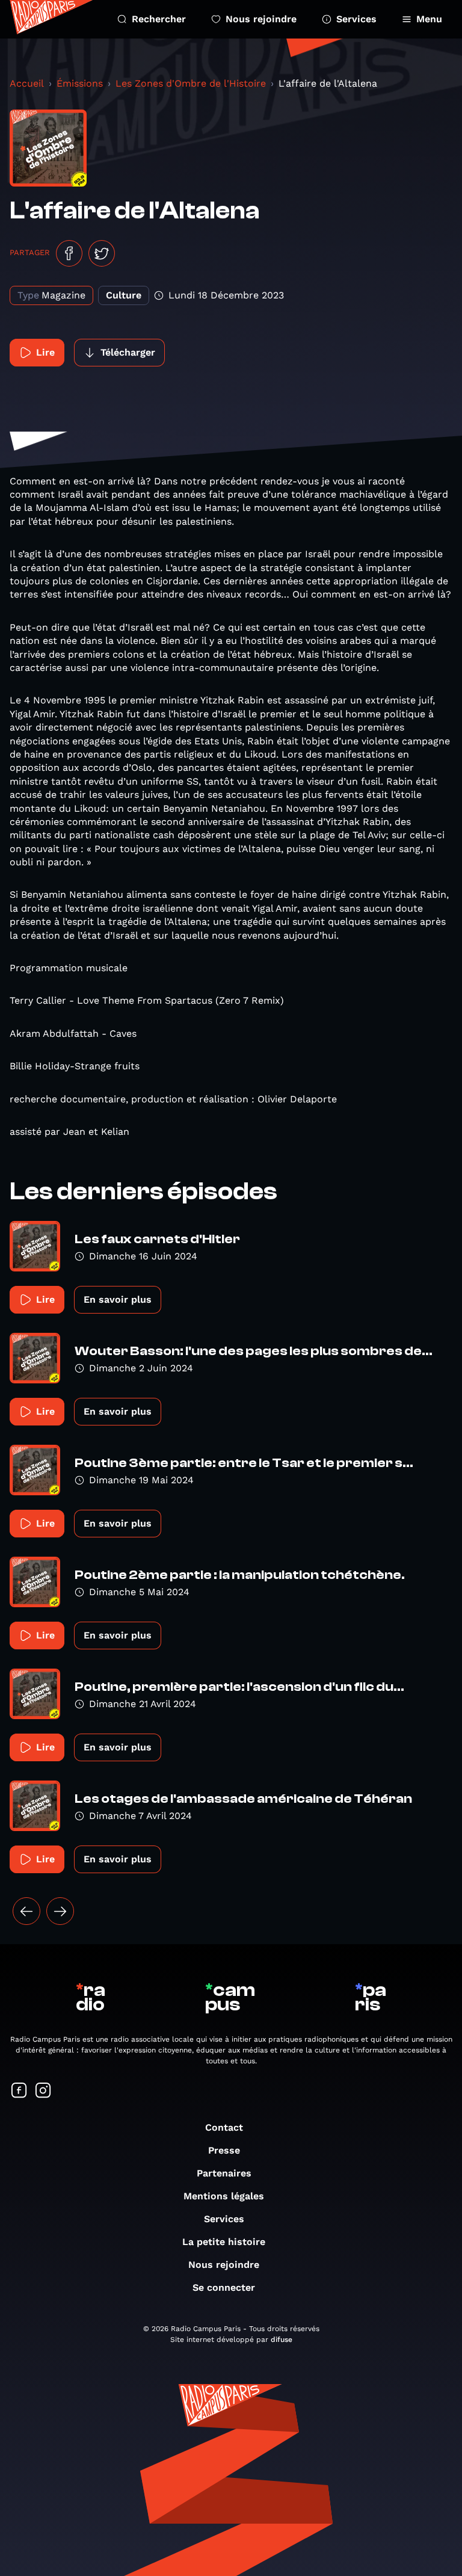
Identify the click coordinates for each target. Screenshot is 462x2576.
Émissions (80, 83)
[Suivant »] (60, 1911)
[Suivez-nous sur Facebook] (19, 2091)
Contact (224, 2127)
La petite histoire (224, 2242)
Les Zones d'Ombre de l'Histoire (191, 83)
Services (356, 19)
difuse (282, 2340)
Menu (429, 19)
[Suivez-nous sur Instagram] (43, 2091)
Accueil (27, 83)
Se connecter (224, 2287)
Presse (224, 2150)
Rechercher (159, 19)
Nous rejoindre (261, 19)
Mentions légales (224, 2196)
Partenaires (224, 2173)
